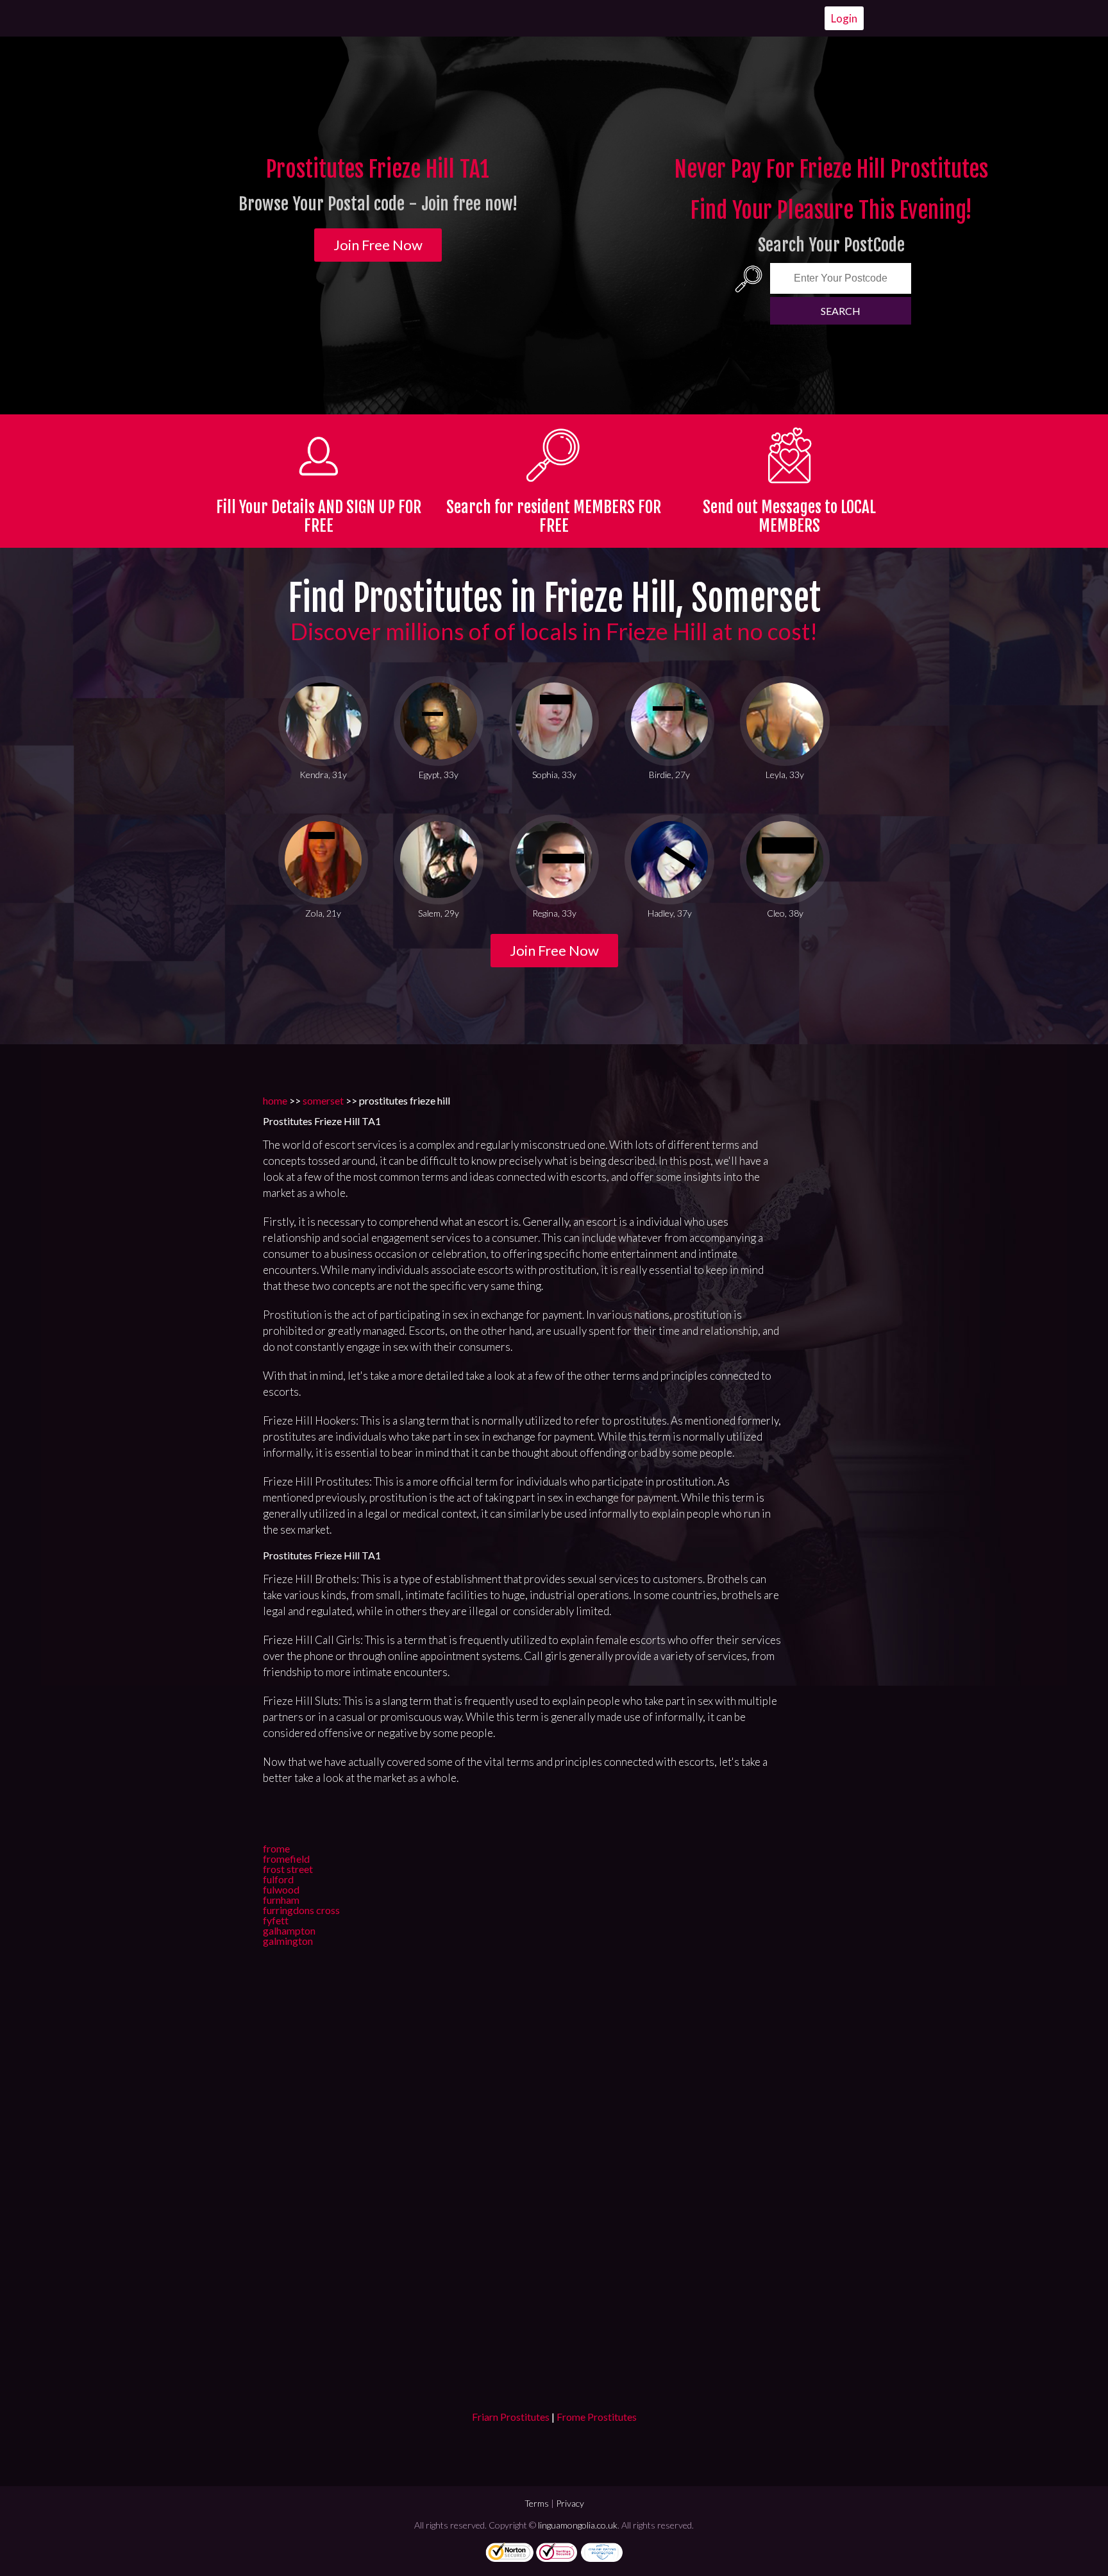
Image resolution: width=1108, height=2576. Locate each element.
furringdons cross (301, 1910)
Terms (537, 2503)
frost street (288, 1869)
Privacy (570, 2503)
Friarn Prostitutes (511, 2417)
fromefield (286, 1859)
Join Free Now (378, 245)
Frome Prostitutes (597, 2417)
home (275, 1100)
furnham (281, 1900)
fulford (278, 1879)
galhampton (289, 1930)
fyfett (276, 1920)
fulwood (281, 1889)
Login (844, 18)
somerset (323, 1100)
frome (276, 1848)
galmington (288, 1941)
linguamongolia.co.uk (578, 2525)
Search (841, 311)
